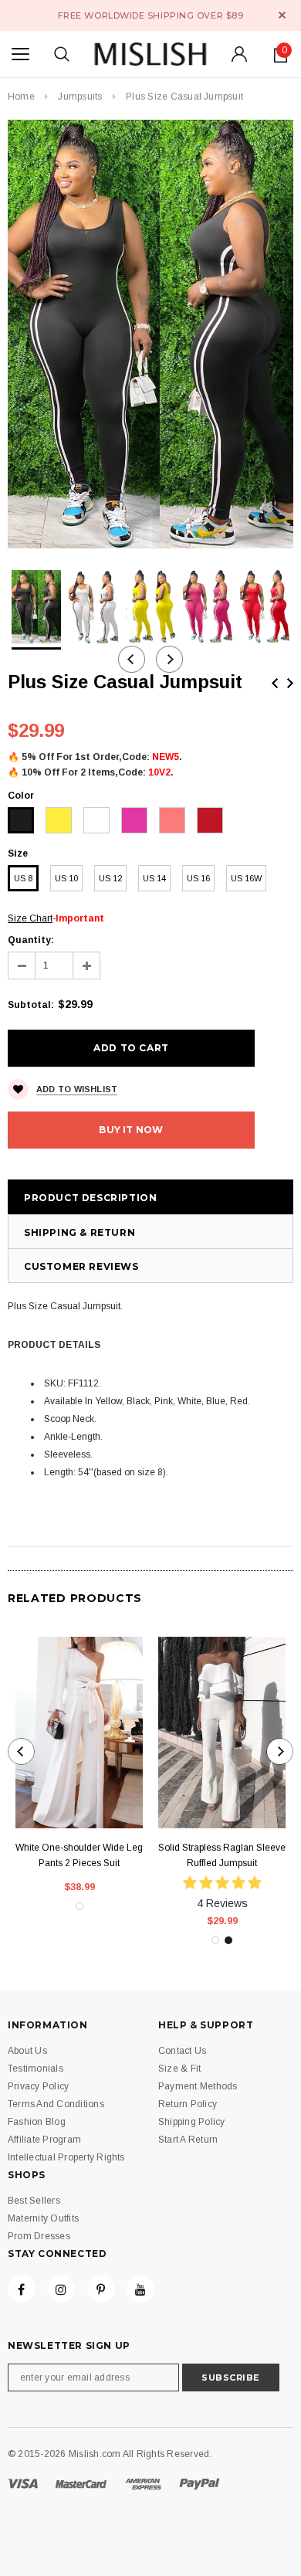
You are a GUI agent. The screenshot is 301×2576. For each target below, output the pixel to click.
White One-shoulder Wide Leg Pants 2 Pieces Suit (79, 1855)
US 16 (198, 878)
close (282, 15)
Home (21, 97)
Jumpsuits (80, 97)
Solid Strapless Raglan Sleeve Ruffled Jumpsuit (222, 1855)
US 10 (66, 878)
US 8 (23, 878)
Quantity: (31, 940)
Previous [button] (132, 659)
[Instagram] (61, 2289)
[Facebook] (22, 2289)
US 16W (246, 878)
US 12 (110, 878)
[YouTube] (140, 2289)
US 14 (154, 878)
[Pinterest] (101, 2289)
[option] (150, 334)
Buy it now (131, 1130)
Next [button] (169, 659)
